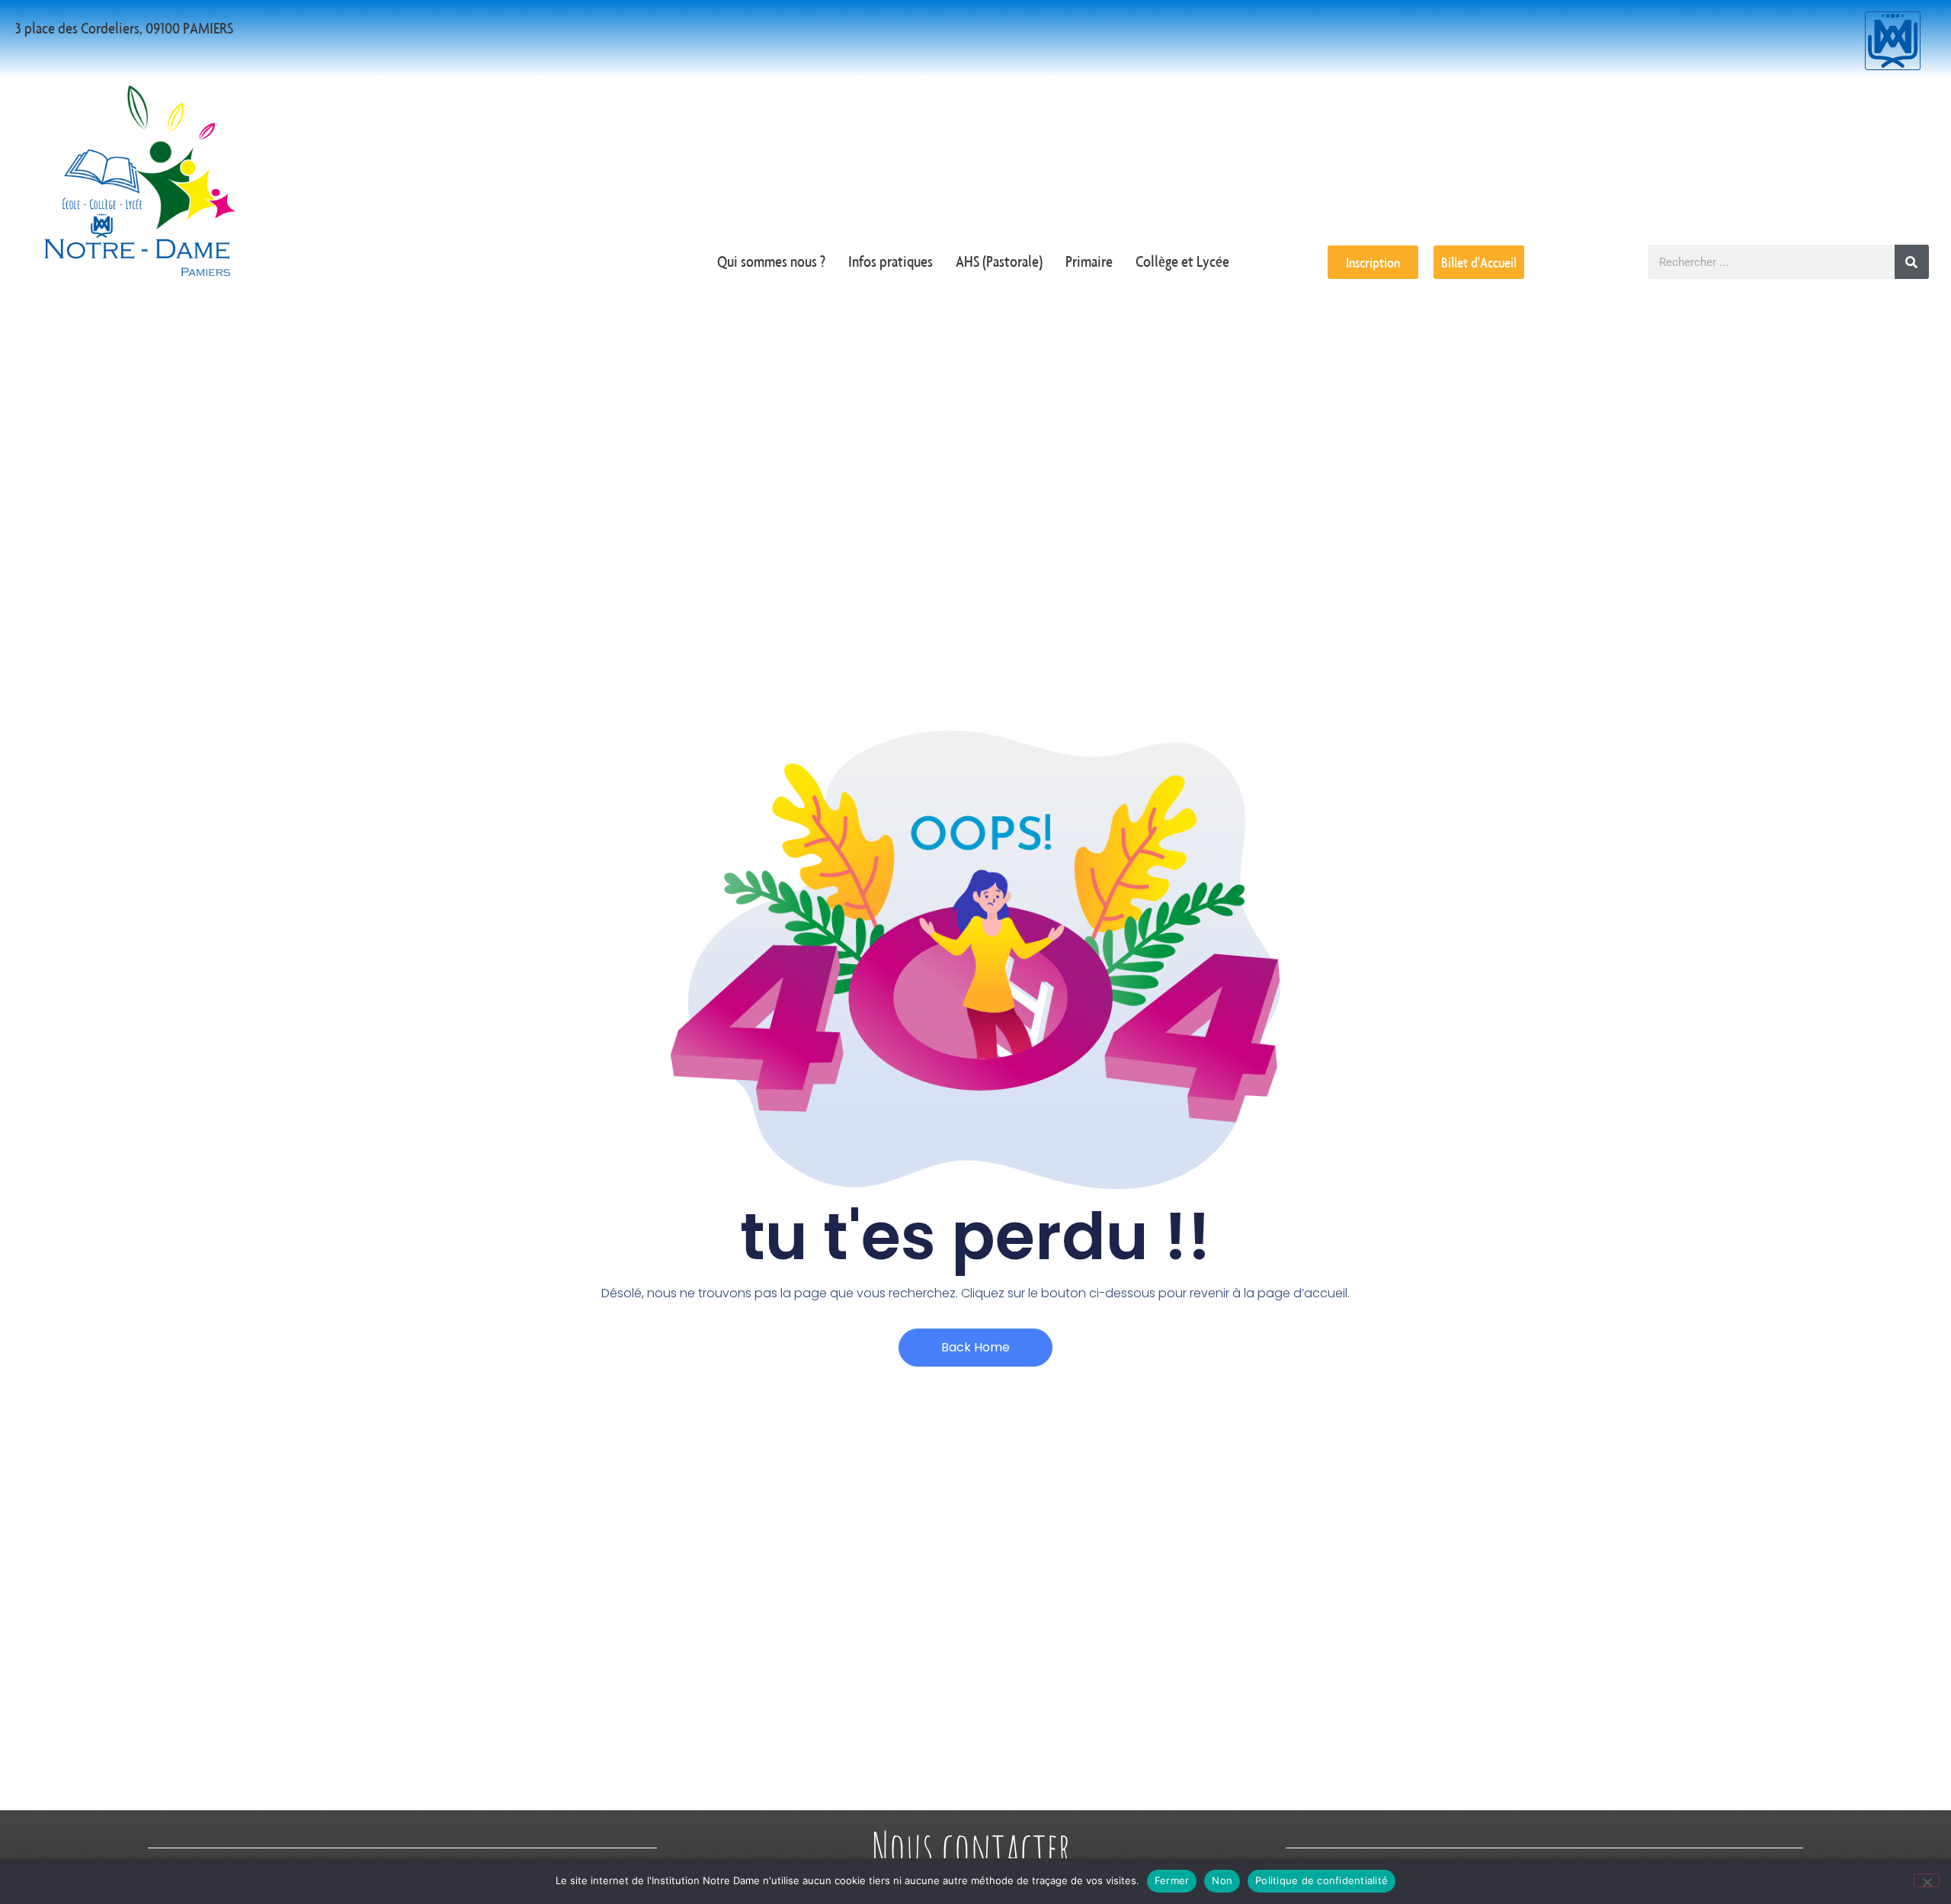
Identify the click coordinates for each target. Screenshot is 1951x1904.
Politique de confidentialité (1321, 1880)
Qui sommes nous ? (771, 261)
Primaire (1089, 261)
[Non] (1927, 1880)
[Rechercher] (1912, 262)
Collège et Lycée (1182, 261)
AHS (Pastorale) (999, 261)
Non (1222, 1880)
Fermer (1172, 1880)
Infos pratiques (891, 261)
